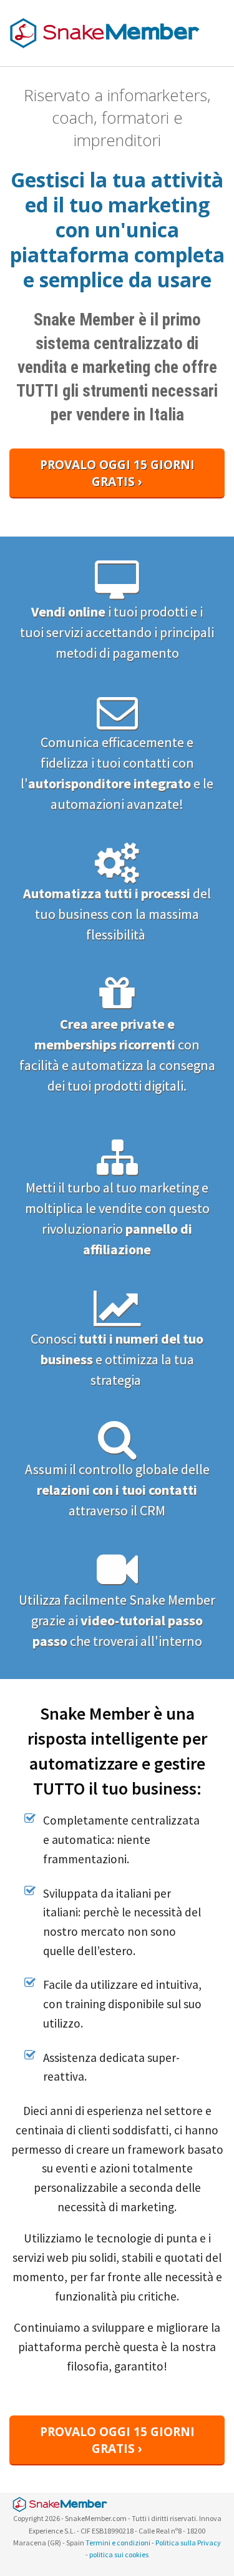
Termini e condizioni (118, 2543)
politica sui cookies (119, 2554)
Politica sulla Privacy (188, 2543)
